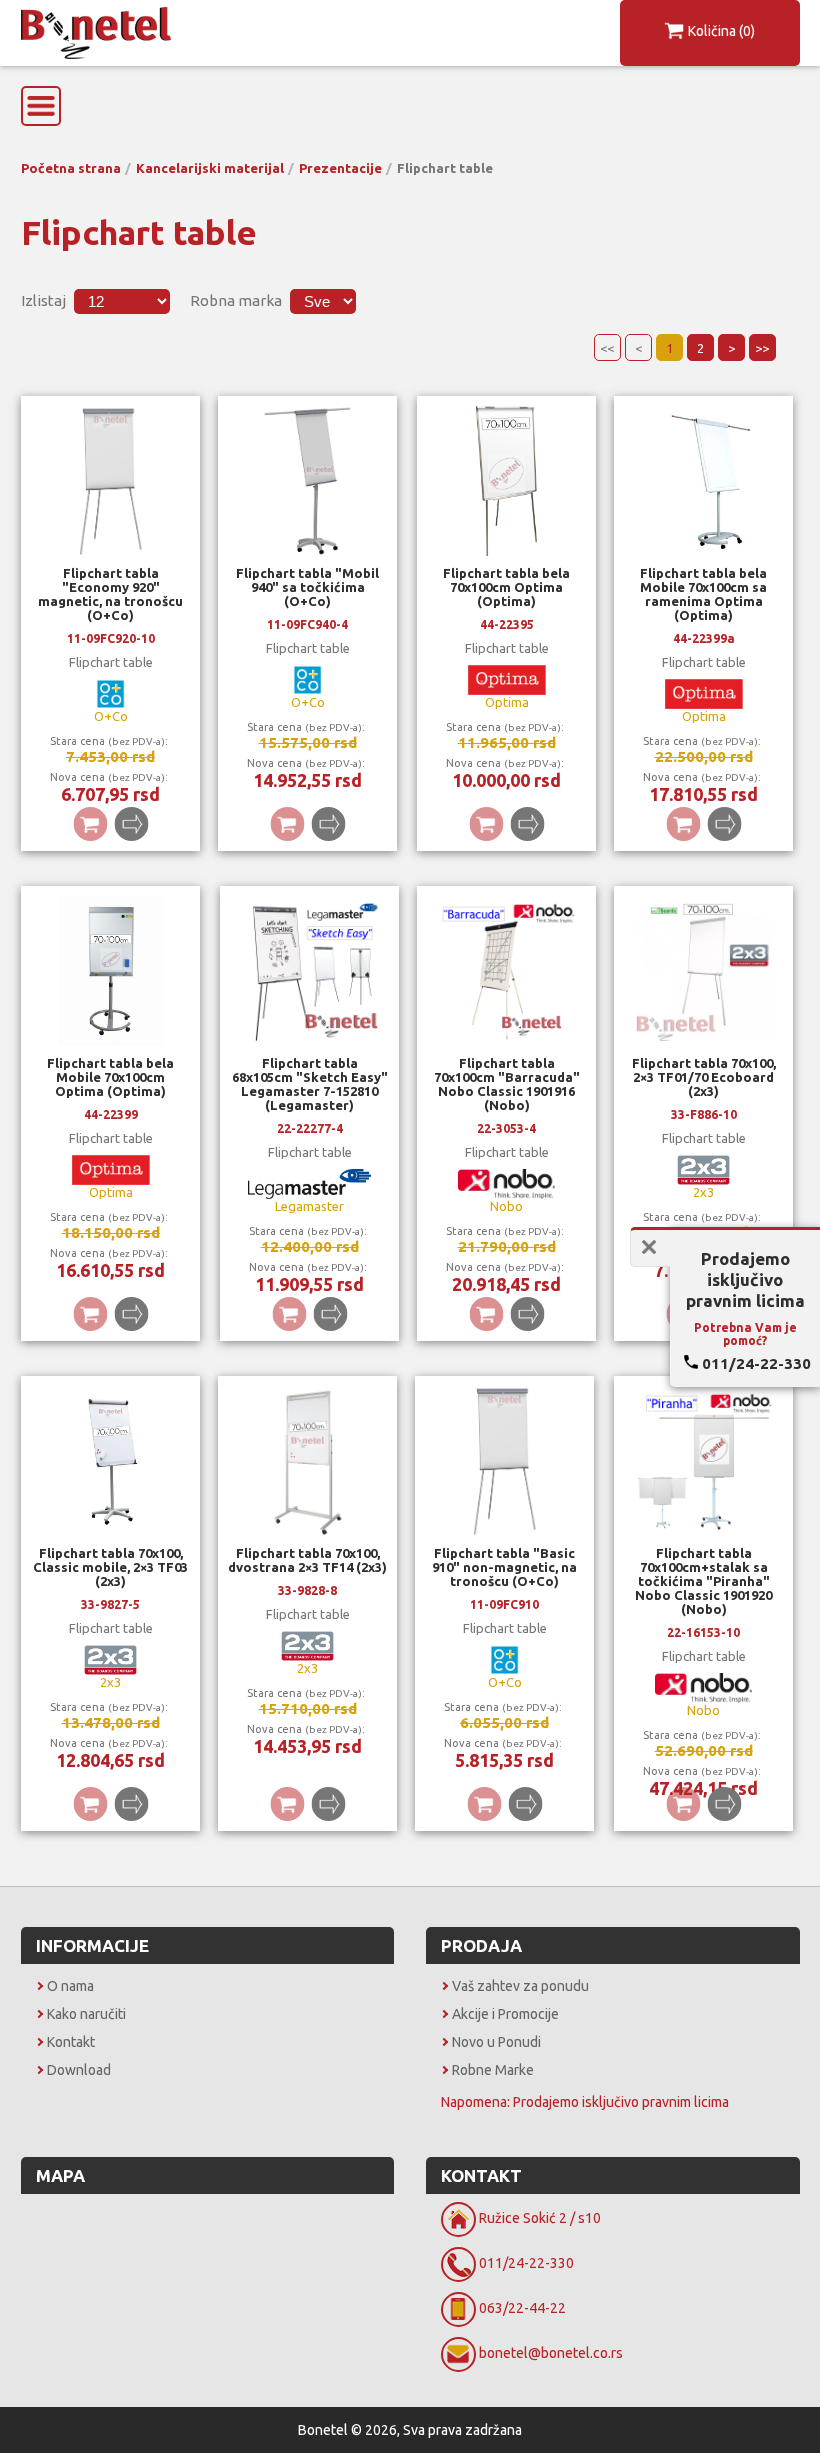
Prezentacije (340, 168)
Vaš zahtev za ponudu (520, 1986)
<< (607, 348)
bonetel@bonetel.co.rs (551, 2353)
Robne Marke (493, 2070)
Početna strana (71, 168)
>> (762, 348)
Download (79, 2070)
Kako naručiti (86, 2014)
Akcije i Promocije (505, 2014)
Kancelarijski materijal (210, 168)
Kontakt (71, 2042)
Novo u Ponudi (496, 2042)
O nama (70, 1986)
